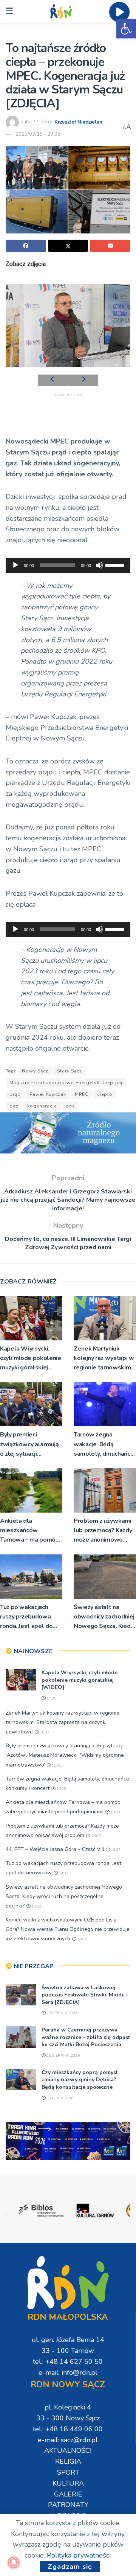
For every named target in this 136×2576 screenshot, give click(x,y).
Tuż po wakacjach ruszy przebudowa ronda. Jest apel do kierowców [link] (26, 1617)
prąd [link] (15, 1094)
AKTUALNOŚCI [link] (68, 2451)
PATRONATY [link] (68, 2505)
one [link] (70, 1106)
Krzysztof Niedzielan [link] (78, 122)
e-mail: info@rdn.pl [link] (68, 2373)
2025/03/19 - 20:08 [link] (38, 134)
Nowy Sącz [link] (35, 1071)
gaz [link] (14, 1106)
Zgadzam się (70, 2567)
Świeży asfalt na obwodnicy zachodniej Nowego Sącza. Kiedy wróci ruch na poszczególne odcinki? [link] (104, 1617)
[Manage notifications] (14, 2562)
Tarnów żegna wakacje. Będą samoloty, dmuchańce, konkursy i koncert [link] (104, 1445)
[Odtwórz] (15, 565)
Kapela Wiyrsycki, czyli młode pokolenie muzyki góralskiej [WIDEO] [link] (30, 1359)
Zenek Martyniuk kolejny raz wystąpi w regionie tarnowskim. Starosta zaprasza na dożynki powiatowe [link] (104, 1359)
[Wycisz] (99, 565)
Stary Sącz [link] (70, 1071)
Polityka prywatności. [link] (79, 2555)
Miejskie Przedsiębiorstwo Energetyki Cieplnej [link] (66, 1083)
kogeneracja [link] (42, 1106)
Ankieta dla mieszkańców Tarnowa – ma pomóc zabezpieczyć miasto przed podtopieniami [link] (29, 1531)
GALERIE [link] (68, 2494)
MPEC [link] (82, 1094)
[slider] (116, 564)
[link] (126, 29)
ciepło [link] (105, 1094)
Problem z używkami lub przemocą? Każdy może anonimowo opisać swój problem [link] (103, 1531)
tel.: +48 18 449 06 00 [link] (68, 2429)
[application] (68, 565)
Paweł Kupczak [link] (48, 1094)
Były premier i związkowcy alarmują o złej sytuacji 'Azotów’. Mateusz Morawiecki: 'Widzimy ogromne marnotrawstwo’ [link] (30, 1445)
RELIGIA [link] (68, 2461)
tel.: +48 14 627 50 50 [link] (68, 2362)
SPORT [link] (68, 2472)
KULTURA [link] (68, 2483)
